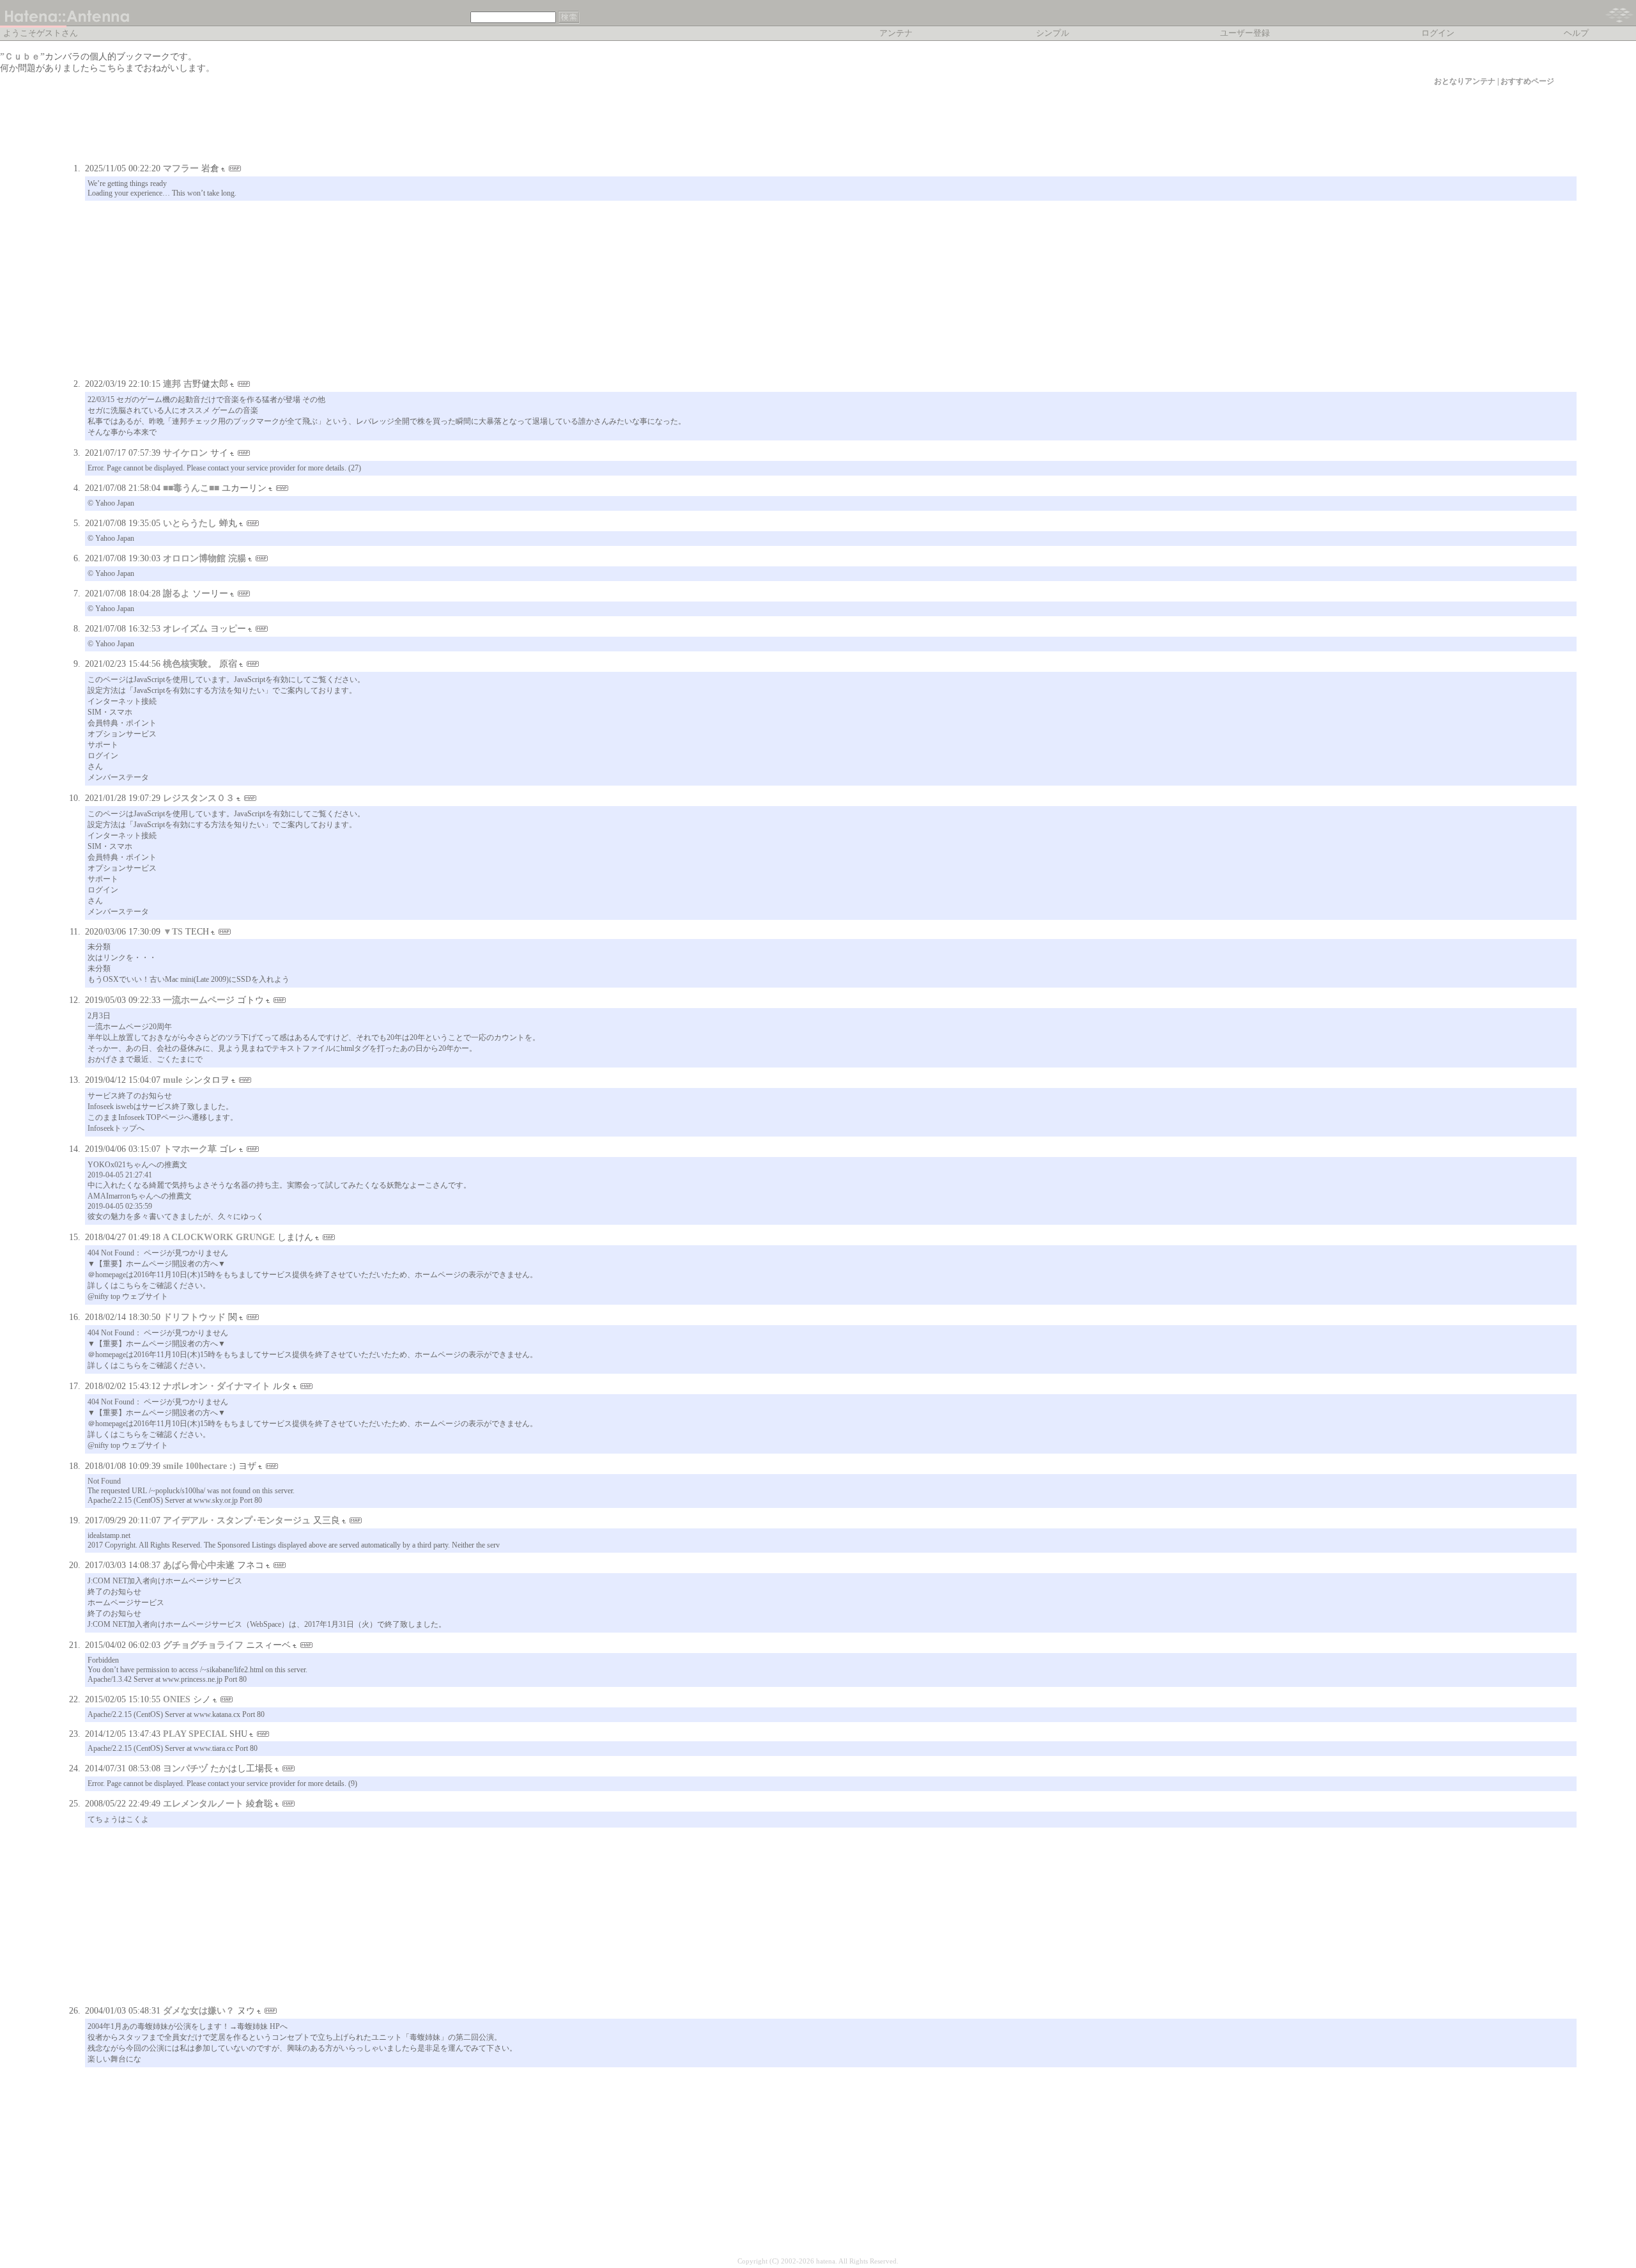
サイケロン (185, 453)
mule (173, 1080)
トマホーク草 (190, 1149)
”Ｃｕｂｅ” (22, 57)
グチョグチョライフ (203, 1645)
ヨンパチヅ (185, 1768)
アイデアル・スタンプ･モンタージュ (237, 1520)
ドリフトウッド (194, 1317)
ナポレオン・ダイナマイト (217, 1386)
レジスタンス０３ (199, 798)
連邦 (172, 384)
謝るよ (176, 594)
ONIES (177, 1699)
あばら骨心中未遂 (199, 1565)
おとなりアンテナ (1465, 81)
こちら (112, 68)
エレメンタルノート (203, 1804)
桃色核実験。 (190, 664)
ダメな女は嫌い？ (199, 2011)
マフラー (181, 168)
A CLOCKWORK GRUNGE (219, 1237)
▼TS (173, 932)
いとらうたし (190, 523)
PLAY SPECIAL (195, 1734)
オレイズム (185, 629)
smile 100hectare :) (199, 1466)
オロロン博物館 (194, 558)
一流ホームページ (199, 1000)
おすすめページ (1527, 81)
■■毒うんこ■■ (191, 488)
